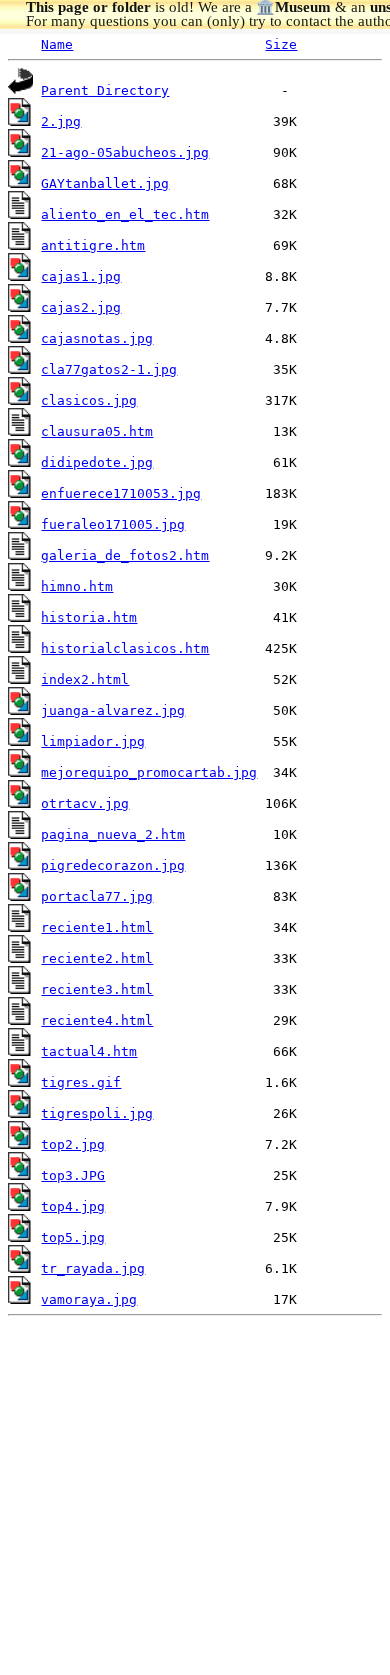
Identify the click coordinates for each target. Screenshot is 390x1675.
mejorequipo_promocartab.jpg (149, 772)
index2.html (85, 679)
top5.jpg (73, 1237)
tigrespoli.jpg (97, 1113)
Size (281, 44)
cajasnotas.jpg (97, 338)
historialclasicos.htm (125, 648)
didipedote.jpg (97, 462)
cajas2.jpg (81, 307)
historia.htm (89, 617)
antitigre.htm (93, 245)
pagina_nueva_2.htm (113, 834)
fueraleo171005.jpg (113, 524)
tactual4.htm (89, 1051)
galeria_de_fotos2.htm (125, 555)
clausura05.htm (97, 431)
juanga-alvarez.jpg (113, 710)
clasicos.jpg (89, 400)
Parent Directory (105, 90)
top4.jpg (73, 1206)
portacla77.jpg (97, 896)
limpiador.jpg (93, 741)
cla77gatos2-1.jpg (109, 369)
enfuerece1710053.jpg (121, 493)
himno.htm (77, 586)
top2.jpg (73, 1144)
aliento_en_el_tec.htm (125, 214)
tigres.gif (81, 1082)
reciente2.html (97, 958)
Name (57, 44)
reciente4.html (97, 1020)
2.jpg (61, 121)
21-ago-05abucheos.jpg (125, 152)
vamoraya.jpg (89, 1299)
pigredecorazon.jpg (113, 865)
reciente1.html (97, 927)
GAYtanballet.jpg (105, 183)
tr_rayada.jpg (93, 1268)
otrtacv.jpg (85, 803)
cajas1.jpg (81, 276)
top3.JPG (73, 1175)
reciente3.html (97, 989)
